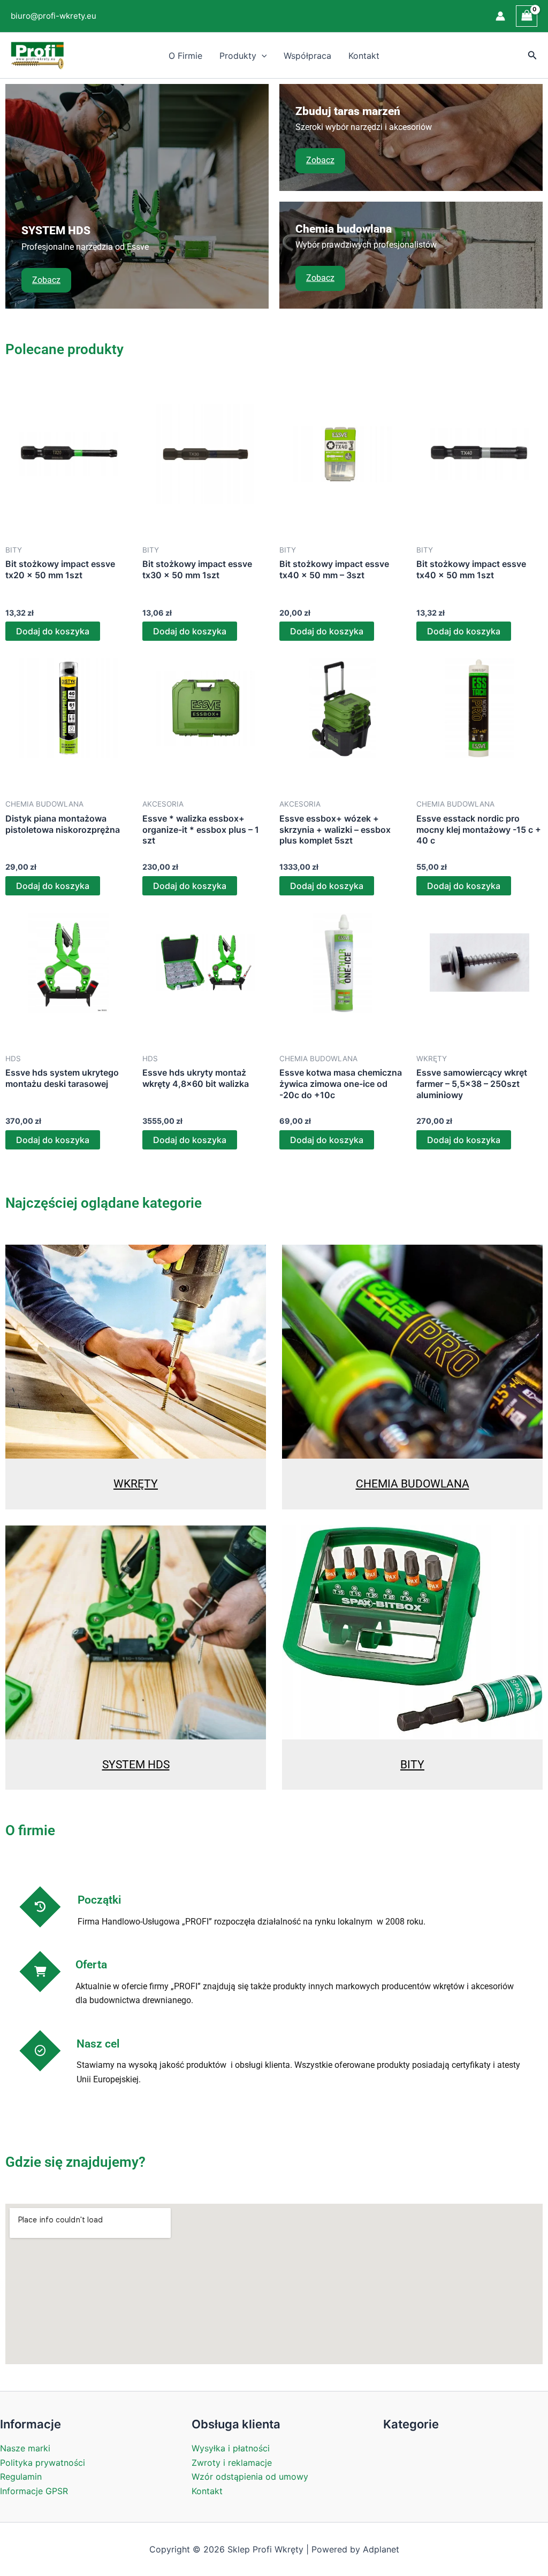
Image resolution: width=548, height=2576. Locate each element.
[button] (262, 56)
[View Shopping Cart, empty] (527, 16)
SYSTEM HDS (136, 1765)
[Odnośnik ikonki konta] (500, 16)
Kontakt (364, 56)
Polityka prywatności (43, 2463)
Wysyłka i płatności (231, 2448)
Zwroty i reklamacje (232, 2463)
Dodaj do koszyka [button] (53, 631)
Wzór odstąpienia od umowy (250, 2477)
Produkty (238, 56)
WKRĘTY (136, 1484)
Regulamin (21, 2477)
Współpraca (307, 56)
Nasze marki (25, 2448)
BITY (412, 1765)
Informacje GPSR (34, 2491)
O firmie (185, 56)
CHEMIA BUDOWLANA (413, 1484)
